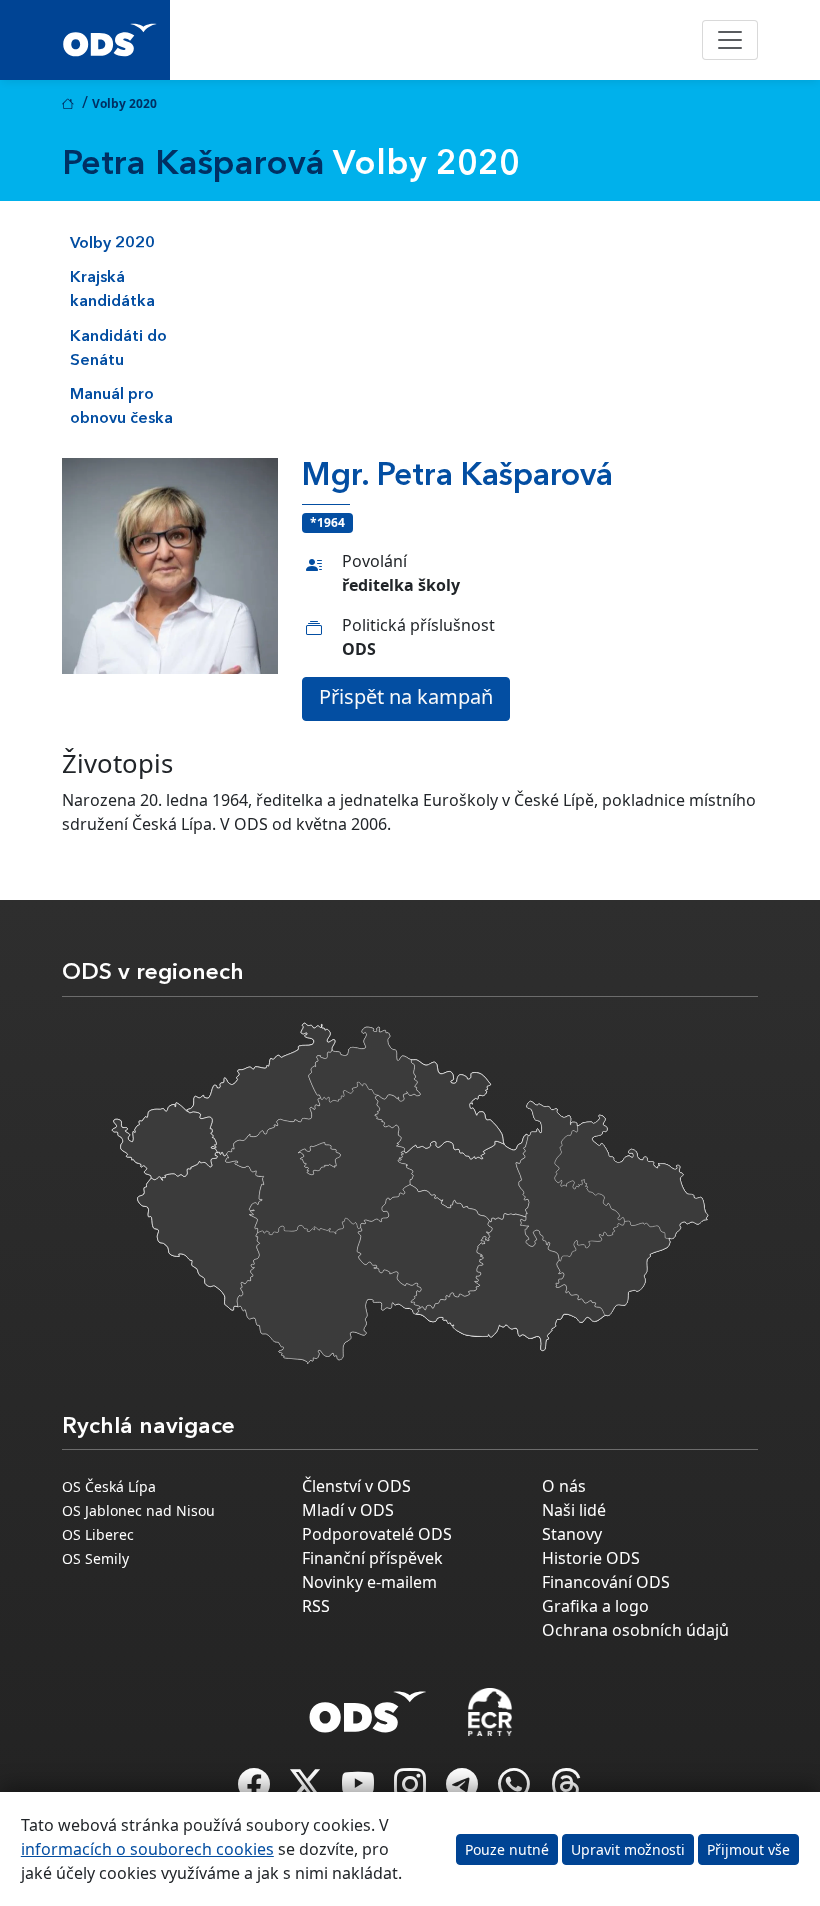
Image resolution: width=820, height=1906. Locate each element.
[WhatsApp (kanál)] (516, 1790)
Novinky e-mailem (369, 1582)
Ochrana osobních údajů (635, 1630)
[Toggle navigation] (730, 40)
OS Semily (95, 1558)
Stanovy (572, 1534)
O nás (564, 1486)
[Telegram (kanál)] (464, 1790)
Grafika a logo (595, 1606)
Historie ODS (591, 1558)
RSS (316, 1606)
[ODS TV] (360, 1790)
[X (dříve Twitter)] (308, 1790)
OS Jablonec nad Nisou (138, 1510)
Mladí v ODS (348, 1510)
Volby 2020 (112, 244)
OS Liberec (98, 1534)
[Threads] (566, 1790)
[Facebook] (256, 1790)
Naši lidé (574, 1510)
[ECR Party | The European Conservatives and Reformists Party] (489, 1712)
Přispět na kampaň (406, 696)
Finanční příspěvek (372, 1558)
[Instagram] (412, 1790)
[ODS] (368, 1706)
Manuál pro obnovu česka (121, 407)
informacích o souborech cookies (147, 1849)
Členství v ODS (356, 1486)
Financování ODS (606, 1582)
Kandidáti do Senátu (118, 349)
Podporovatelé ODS (377, 1534)
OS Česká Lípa (109, 1486)
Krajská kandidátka (112, 290)
